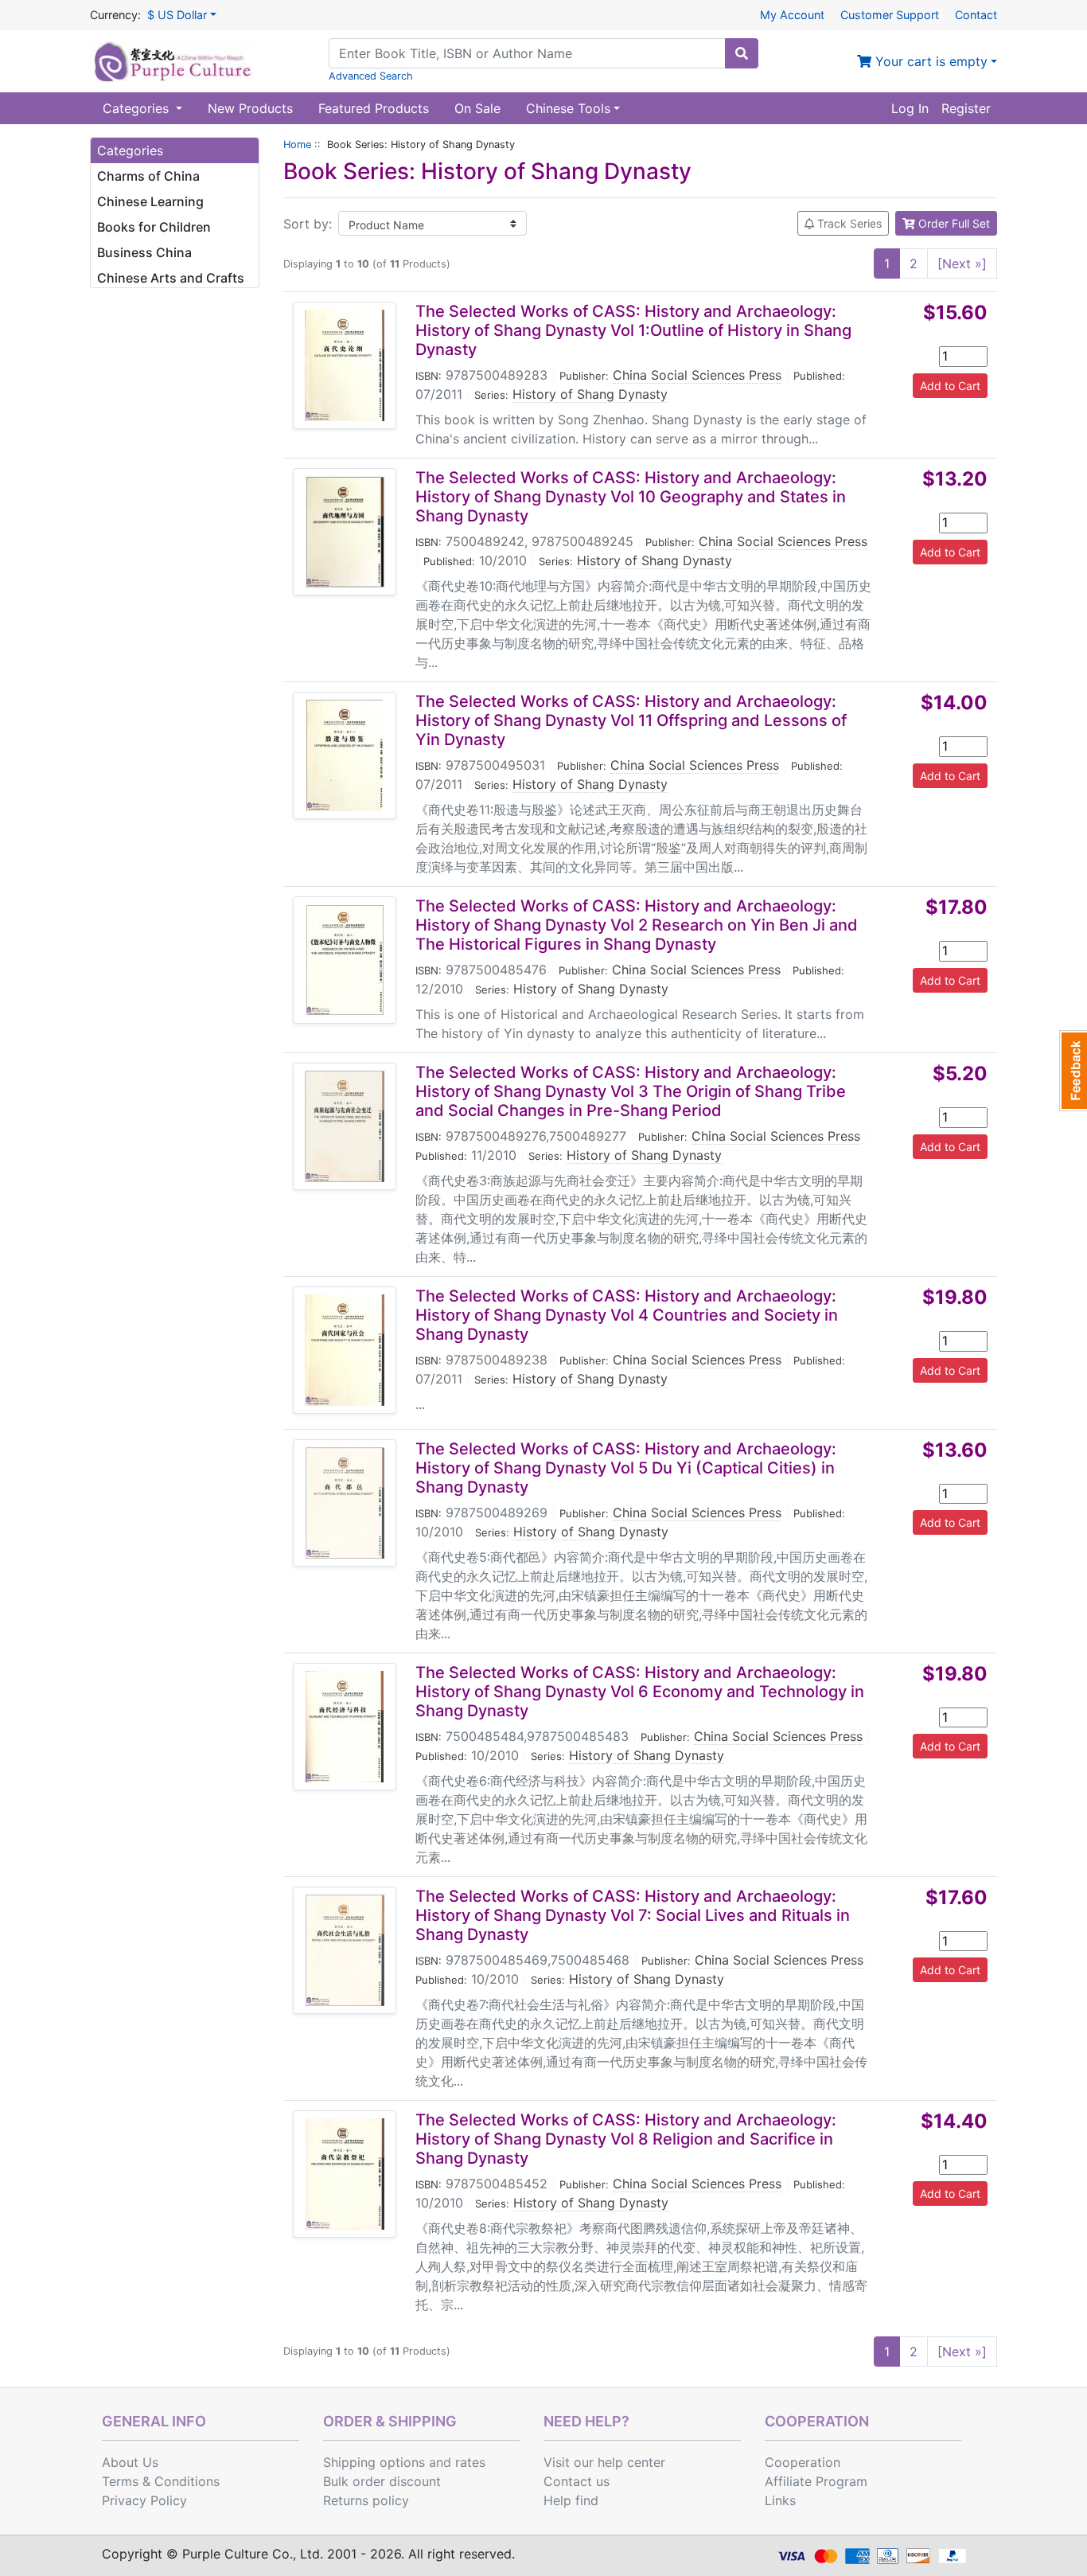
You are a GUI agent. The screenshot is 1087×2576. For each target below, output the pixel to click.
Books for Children (154, 227)
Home (297, 144)
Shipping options (374, 2462)
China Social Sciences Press (697, 375)
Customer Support (890, 15)
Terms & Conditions (161, 2481)
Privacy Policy (144, 2500)
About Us (130, 2462)
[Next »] (962, 263)
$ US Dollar (177, 15)
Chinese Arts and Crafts (171, 278)
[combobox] (527, 53)
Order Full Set (953, 223)
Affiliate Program (816, 2481)
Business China (144, 252)
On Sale (477, 108)
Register (966, 108)
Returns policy (366, 2500)
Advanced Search (371, 76)
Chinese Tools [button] (568, 108)
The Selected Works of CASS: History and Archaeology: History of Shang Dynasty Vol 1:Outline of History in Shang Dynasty (633, 330)
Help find (571, 2500)
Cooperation (803, 2462)
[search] (742, 53)
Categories (138, 108)
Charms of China (148, 176)
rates (470, 2462)
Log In (910, 108)
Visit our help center (604, 2462)
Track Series (848, 223)
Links (780, 2500)
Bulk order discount (382, 2481)
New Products (250, 108)
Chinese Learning (150, 201)
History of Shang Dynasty (590, 394)
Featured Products (374, 108)
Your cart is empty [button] (929, 61)
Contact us (577, 2481)
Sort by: (308, 224)
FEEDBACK (1073, 1071)
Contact (976, 15)
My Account (792, 15)
